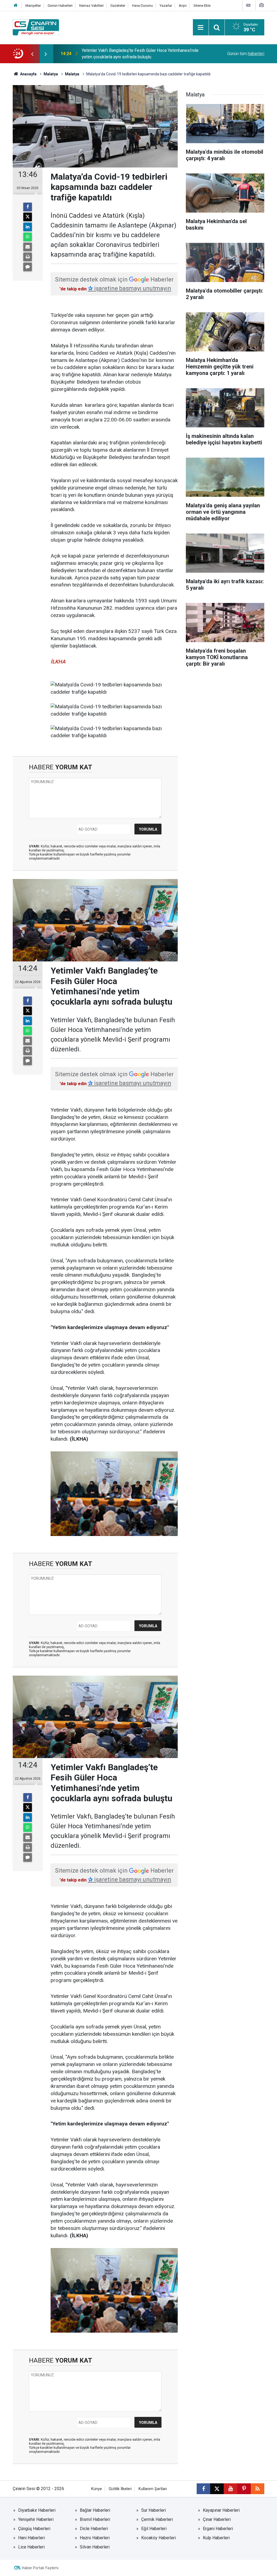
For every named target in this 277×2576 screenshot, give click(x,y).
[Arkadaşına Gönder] (28, 247)
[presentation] (32, 54)
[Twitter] (28, 217)
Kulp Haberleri (216, 2538)
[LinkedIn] (28, 227)
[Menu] (201, 28)
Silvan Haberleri (95, 2547)
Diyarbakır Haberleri (37, 2510)
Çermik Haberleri (157, 2519)
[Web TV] (248, 5)
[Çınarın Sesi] (36, 27)
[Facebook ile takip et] (203, 2489)
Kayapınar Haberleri (221, 2510)
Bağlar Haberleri (95, 2510)
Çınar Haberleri (217, 2519)
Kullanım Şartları (153, 2489)
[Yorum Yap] (28, 267)
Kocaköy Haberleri (159, 2538)
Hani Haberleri (32, 2538)
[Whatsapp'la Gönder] (28, 237)
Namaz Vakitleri (91, 6)
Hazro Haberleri (95, 2538)
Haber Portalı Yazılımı (40, 2568)
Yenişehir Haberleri (36, 2519)
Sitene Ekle (202, 6)
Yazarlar (166, 6)
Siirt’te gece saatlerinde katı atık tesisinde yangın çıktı (133, 54)
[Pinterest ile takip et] (244, 2489)
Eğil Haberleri (154, 2529)
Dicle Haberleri (94, 2529)
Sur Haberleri (154, 2510)
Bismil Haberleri (95, 2519)
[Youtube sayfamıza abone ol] (230, 2489)
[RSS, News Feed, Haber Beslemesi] (258, 2489)
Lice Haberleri (31, 2547)
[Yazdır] (28, 257)
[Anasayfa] (16, 6)
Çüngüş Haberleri (34, 2529)
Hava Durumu (142, 6)
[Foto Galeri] (261, 5)
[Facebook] (28, 207)
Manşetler (33, 6)
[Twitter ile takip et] (217, 2489)
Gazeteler (118, 6)
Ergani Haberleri (218, 2529)
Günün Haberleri (60, 6)
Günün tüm (246, 54)
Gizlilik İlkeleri (120, 2489)
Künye (97, 2489)
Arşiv (183, 6)
